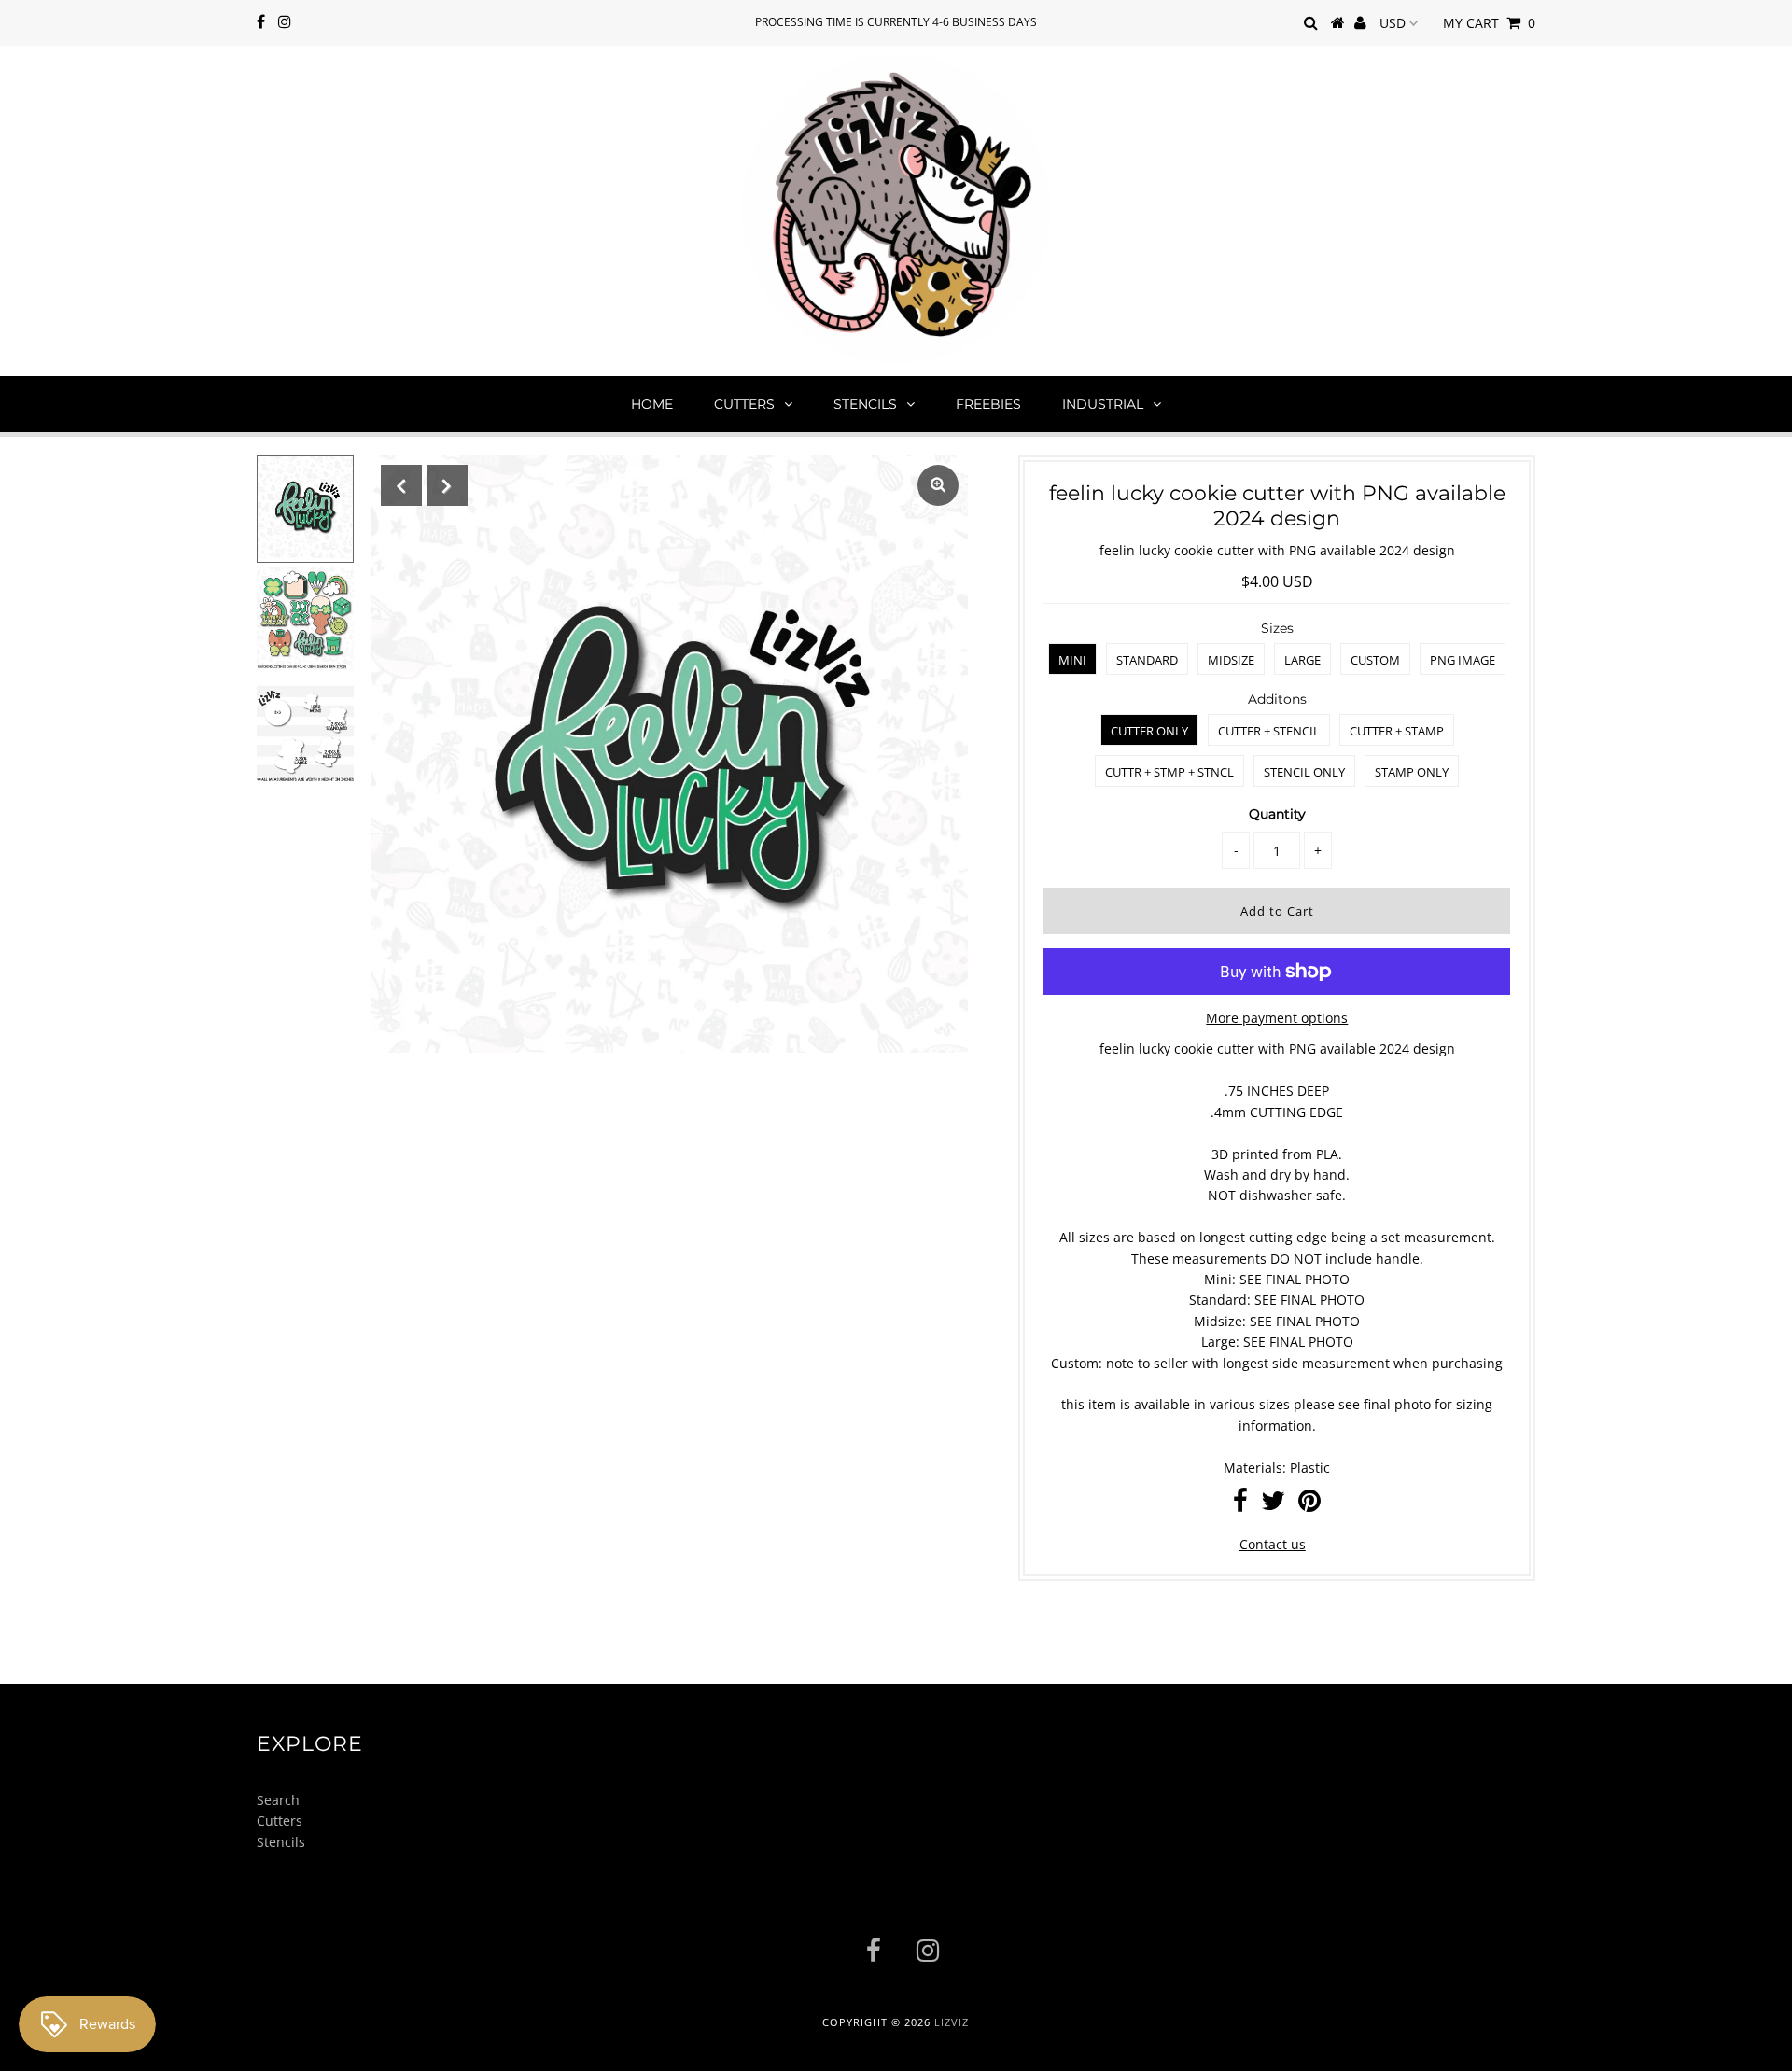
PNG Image (1463, 660)
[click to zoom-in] (938, 485)
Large (1302, 660)
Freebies (988, 404)
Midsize (1231, 660)
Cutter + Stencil (1269, 731)
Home (652, 404)
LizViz (952, 2022)
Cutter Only (1149, 731)
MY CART (1489, 23)
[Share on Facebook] (1240, 1505)
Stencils (865, 404)
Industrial (1103, 404)
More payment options (1277, 1018)
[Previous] (401, 485)
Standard (1147, 660)
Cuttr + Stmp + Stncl (1169, 772)
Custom (1375, 660)
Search (278, 1800)
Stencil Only (1304, 772)
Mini (1072, 660)
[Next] (447, 485)
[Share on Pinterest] (1309, 1505)
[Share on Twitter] (1273, 1505)
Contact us (1273, 1544)
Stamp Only (1412, 772)
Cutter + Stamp (1397, 731)
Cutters (744, 404)
